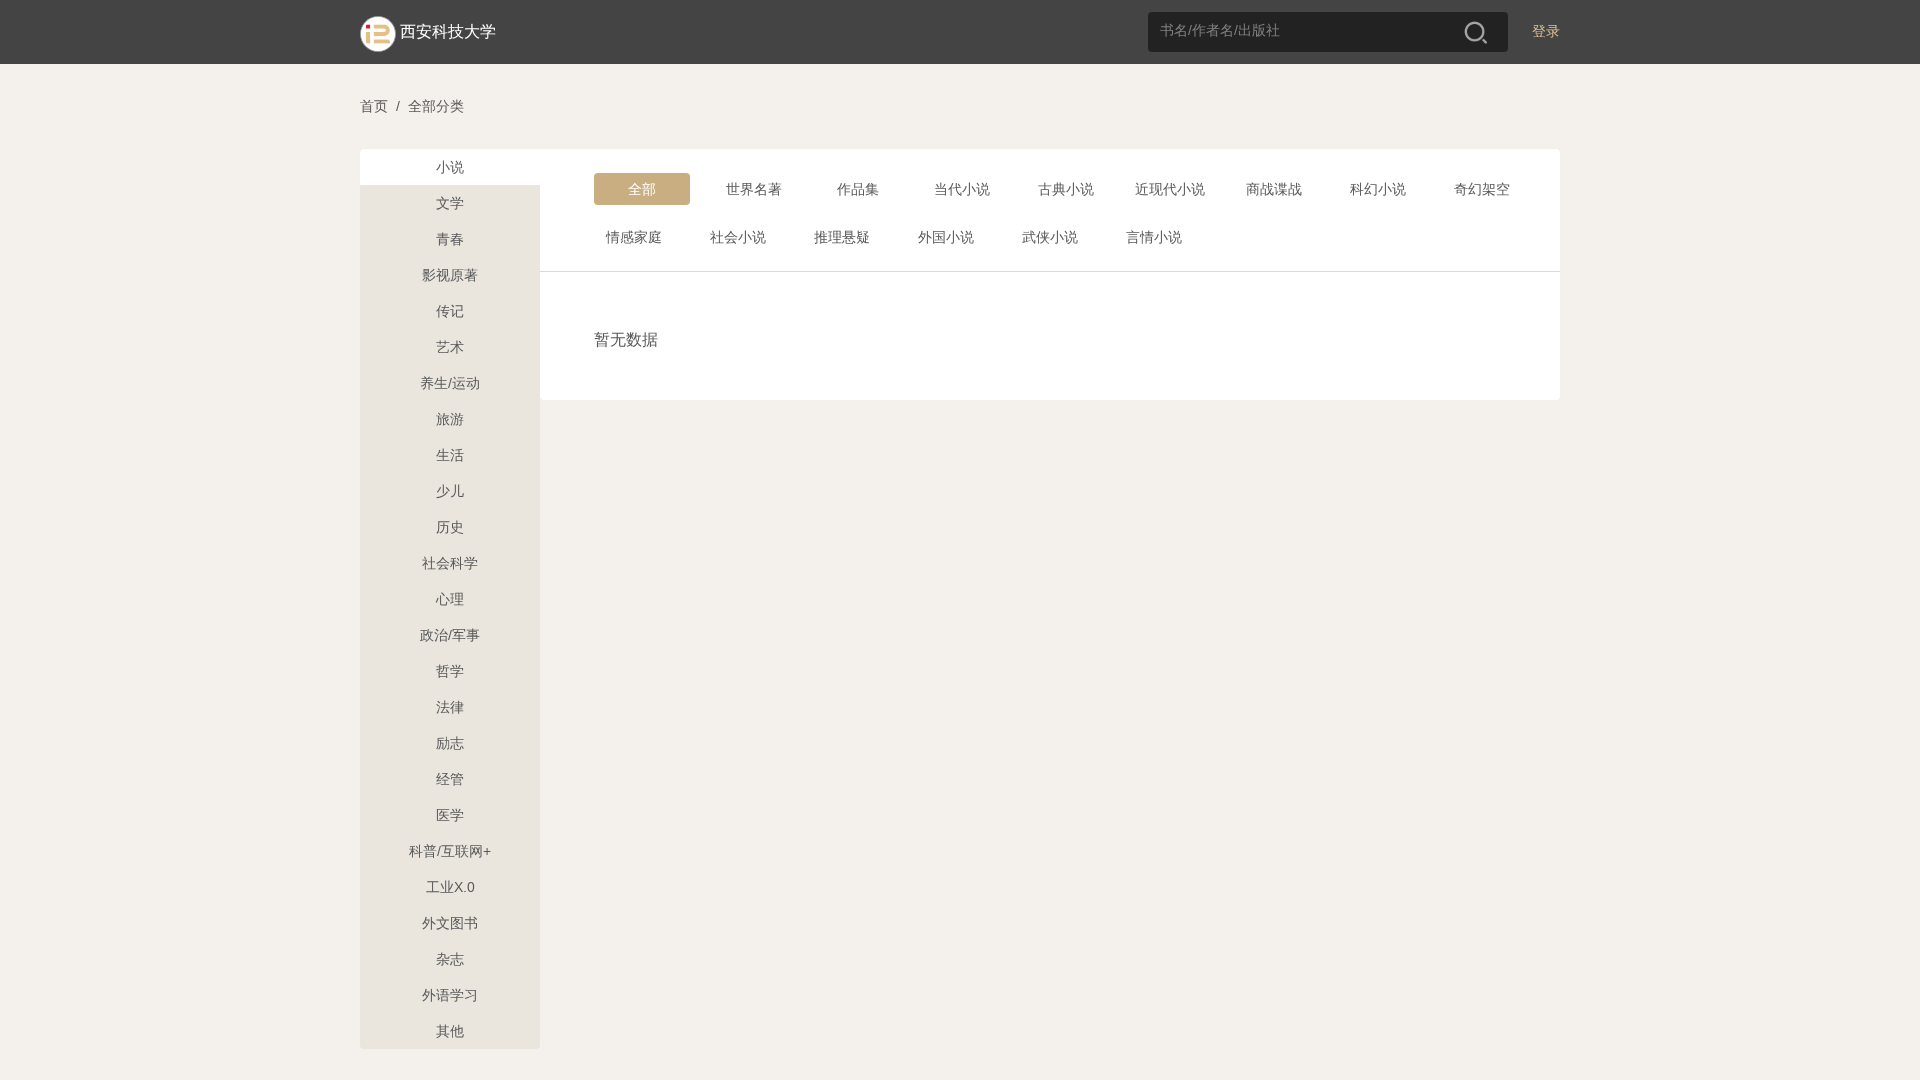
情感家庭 (634, 237)
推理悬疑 (842, 237)
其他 (450, 1031)
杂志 (450, 959)
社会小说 (738, 237)
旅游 (450, 419)
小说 (450, 167)
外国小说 (946, 237)
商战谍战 (1274, 189)
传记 (450, 311)
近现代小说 (1170, 189)
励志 (450, 743)
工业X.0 (450, 887)
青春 (450, 239)
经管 (450, 779)
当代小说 (962, 189)
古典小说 (1066, 189)
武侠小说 (1050, 237)
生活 (450, 455)
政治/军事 (450, 635)
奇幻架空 (1482, 189)
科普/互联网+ (450, 851)
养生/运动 (450, 383)
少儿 (450, 491)
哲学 (450, 671)
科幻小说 (1378, 189)
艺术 (450, 347)
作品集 (858, 189)
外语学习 (450, 995)
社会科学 (450, 563)
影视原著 (450, 275)
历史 (450, 527)
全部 (642, 189)
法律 (450, 707)
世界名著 (754, 189)
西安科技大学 (448, 31)
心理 (450, 599)
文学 (450, 203)
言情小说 (1154, 237)
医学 (450, 815)
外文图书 (450, 923)
